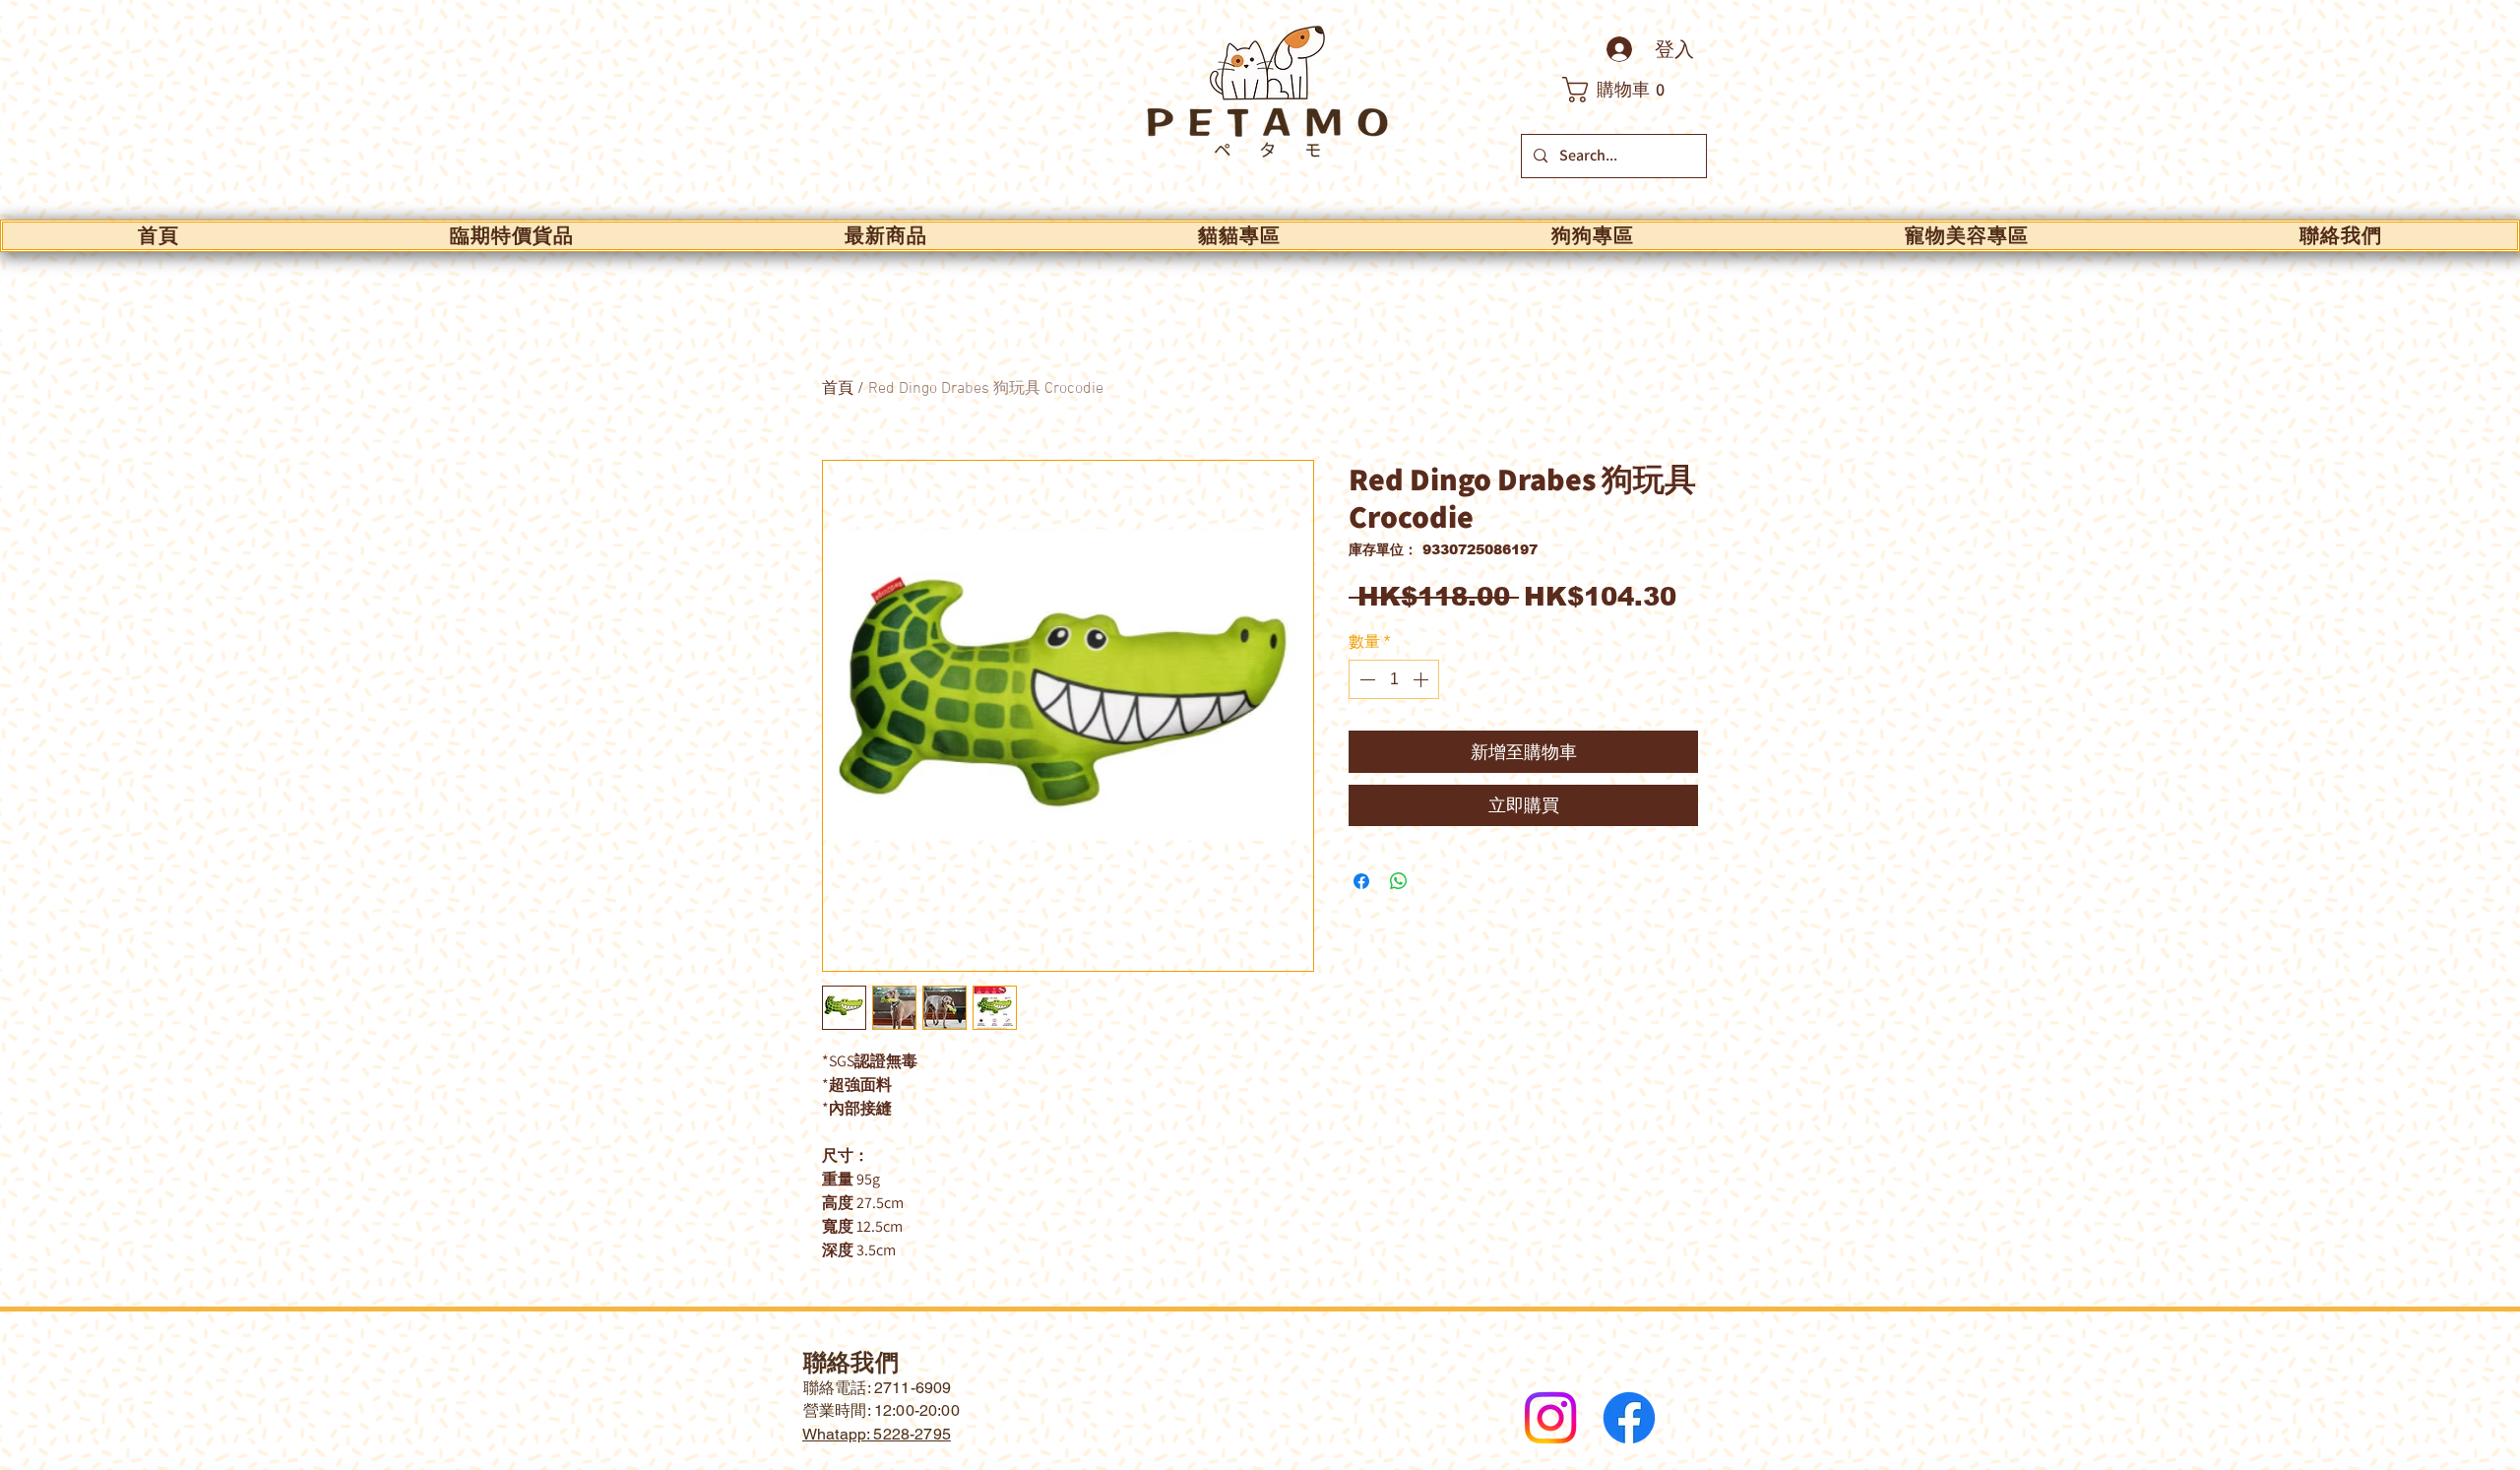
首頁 (838, 389)
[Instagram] (1550, 1418)
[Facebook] (1629, 1418)
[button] (1624, 90)
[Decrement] (1365, 679)
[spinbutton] (1394, 679)
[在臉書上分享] (1361, 881)
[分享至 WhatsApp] (1399, 881)
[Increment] (1422, 679)
